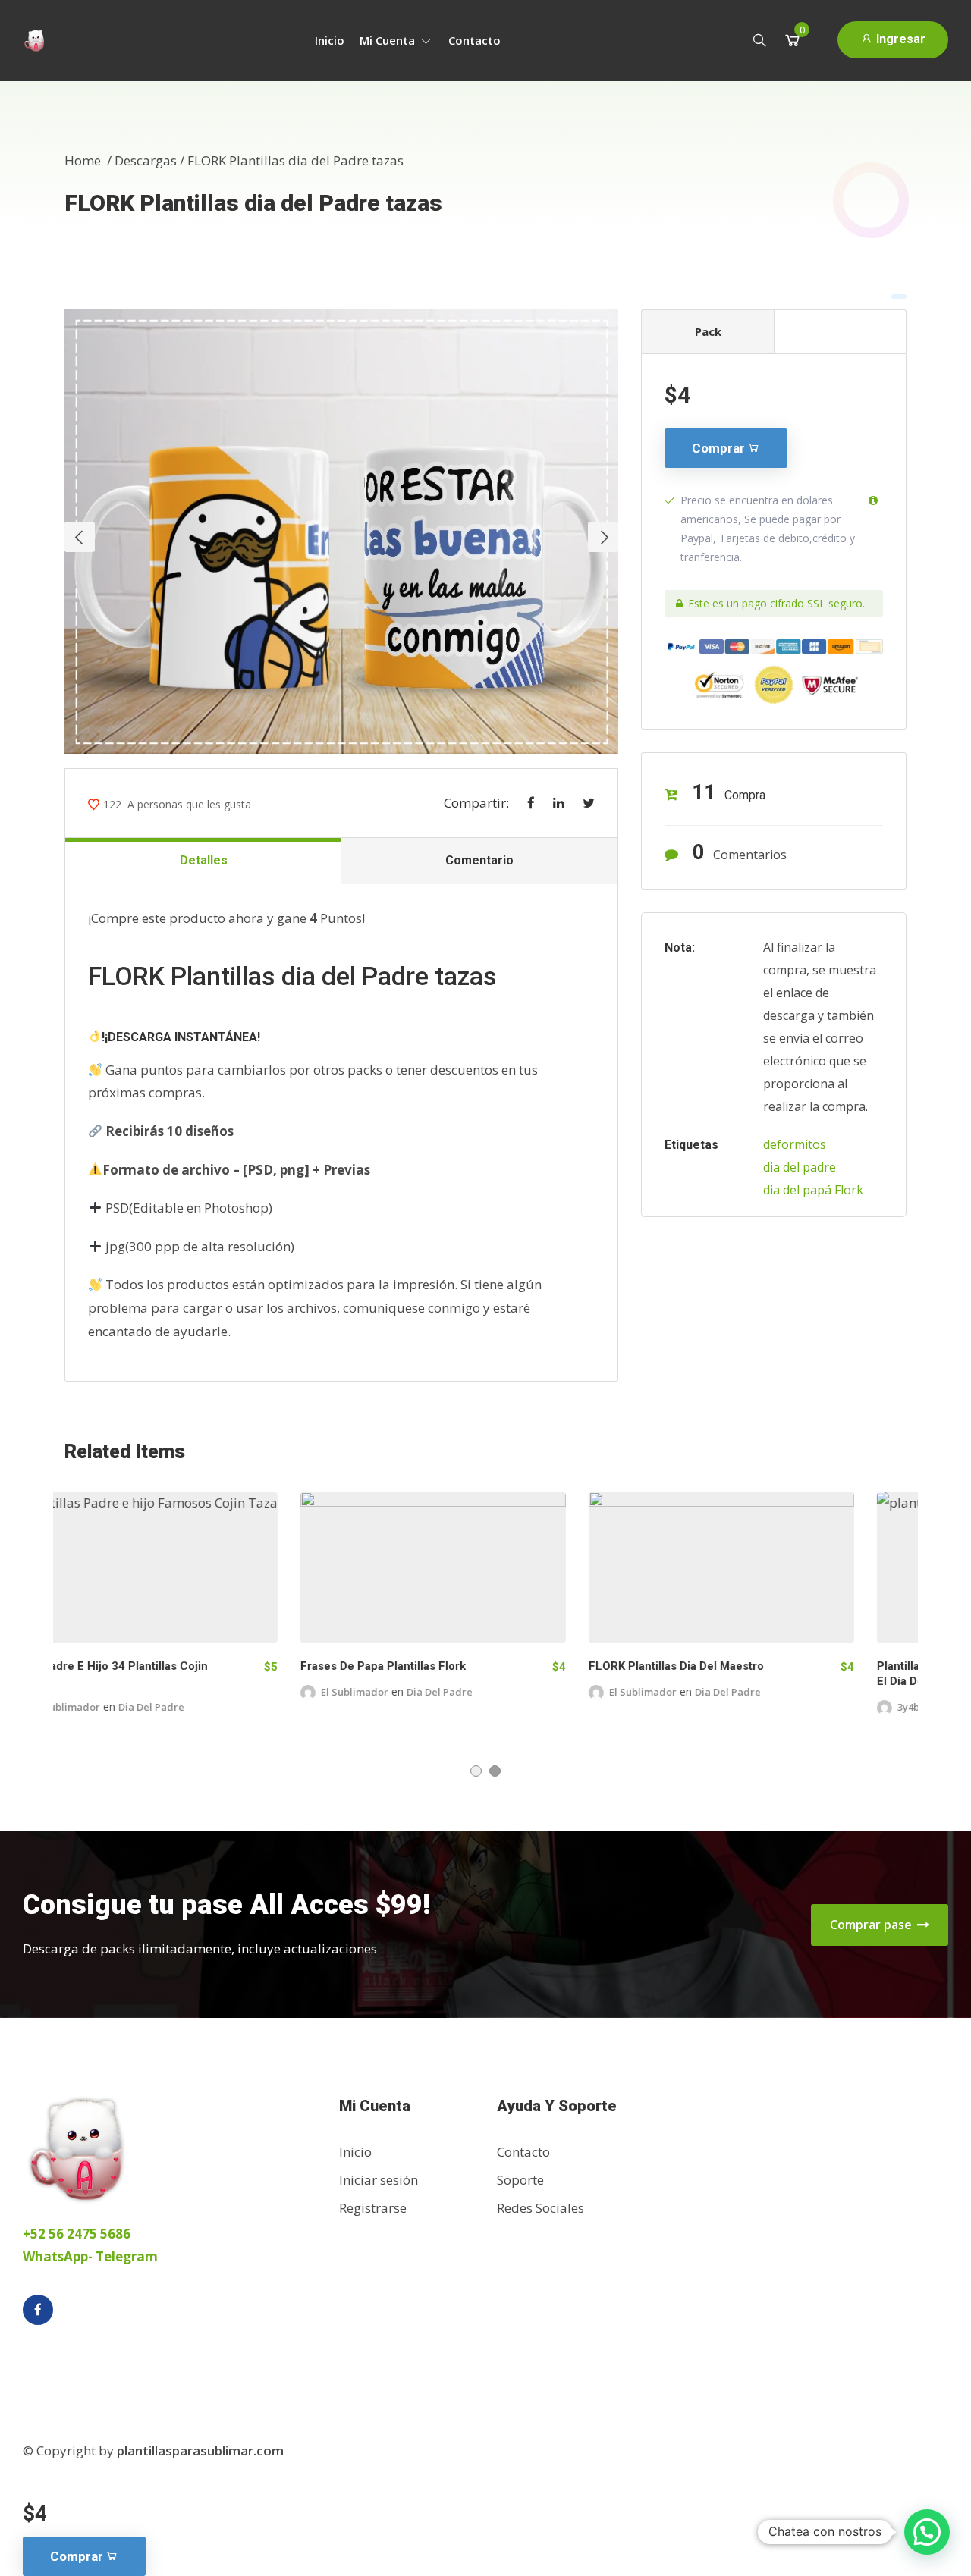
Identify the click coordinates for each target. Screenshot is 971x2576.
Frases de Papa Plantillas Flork (147, 1666)
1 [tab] (476, 1771)
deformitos (795, 1144)
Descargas (146, 160)
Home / (90, 160)
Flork (849, 1190)
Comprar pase (872, 1925)
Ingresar (899, 39)
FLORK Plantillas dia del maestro (440, 1666)
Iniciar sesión (379, 2180)
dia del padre (800, 1167)
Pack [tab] (708, 331)
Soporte (520, 2180)
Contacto (475, 40)
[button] (927, 2532)
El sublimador (119, 1692)
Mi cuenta (389, 40)
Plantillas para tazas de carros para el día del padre (738, 1674)
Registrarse (373, 2208)
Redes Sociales (540, 2208)
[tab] (840, 331)
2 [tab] (495, 1771)
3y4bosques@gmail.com (720, 1707)
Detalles (204, 860)
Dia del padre (204, 1692)
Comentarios (740, 852)
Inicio (330, 40)
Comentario (479, 860)
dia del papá (797, 1190)
